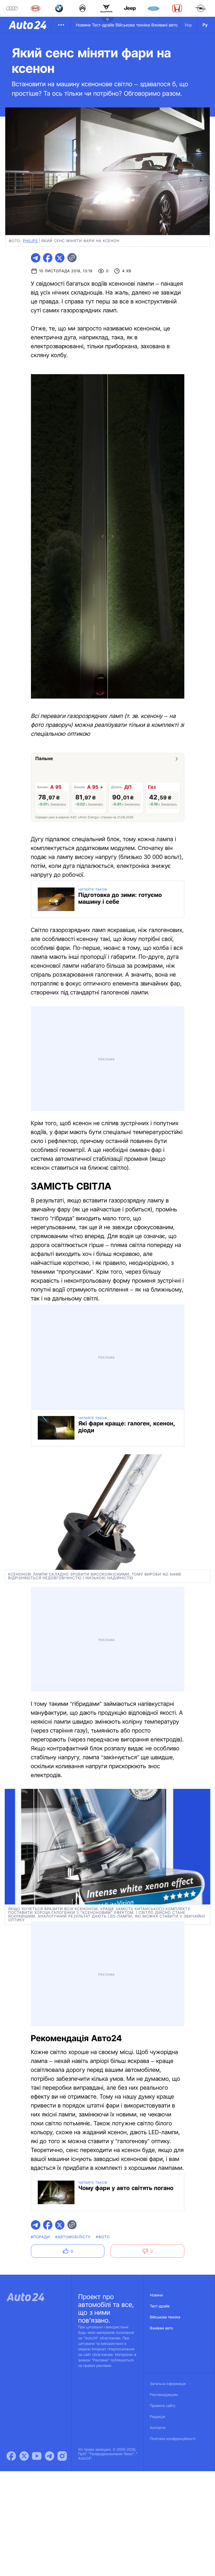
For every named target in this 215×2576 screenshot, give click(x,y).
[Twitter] (24, 2456)
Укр (188, 25)
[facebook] (48, 258)
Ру (205, 25)
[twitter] (60, 258)
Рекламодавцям (164, 2395)
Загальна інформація (168, 2384)
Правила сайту (163, 2406)
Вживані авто (165, 25)
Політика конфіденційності (173, 2439)
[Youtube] (37, 2456)
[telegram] (36, 258)
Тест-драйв (103, 25)
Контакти (158, 2428)
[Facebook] (11, 2456)
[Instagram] (62, 2456)
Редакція (158, 2417)
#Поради (41, 2237)
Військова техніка (133, 25)
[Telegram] (50, 2456)
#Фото (103, 2237)
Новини (83, 25)
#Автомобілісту (73, 2237)
